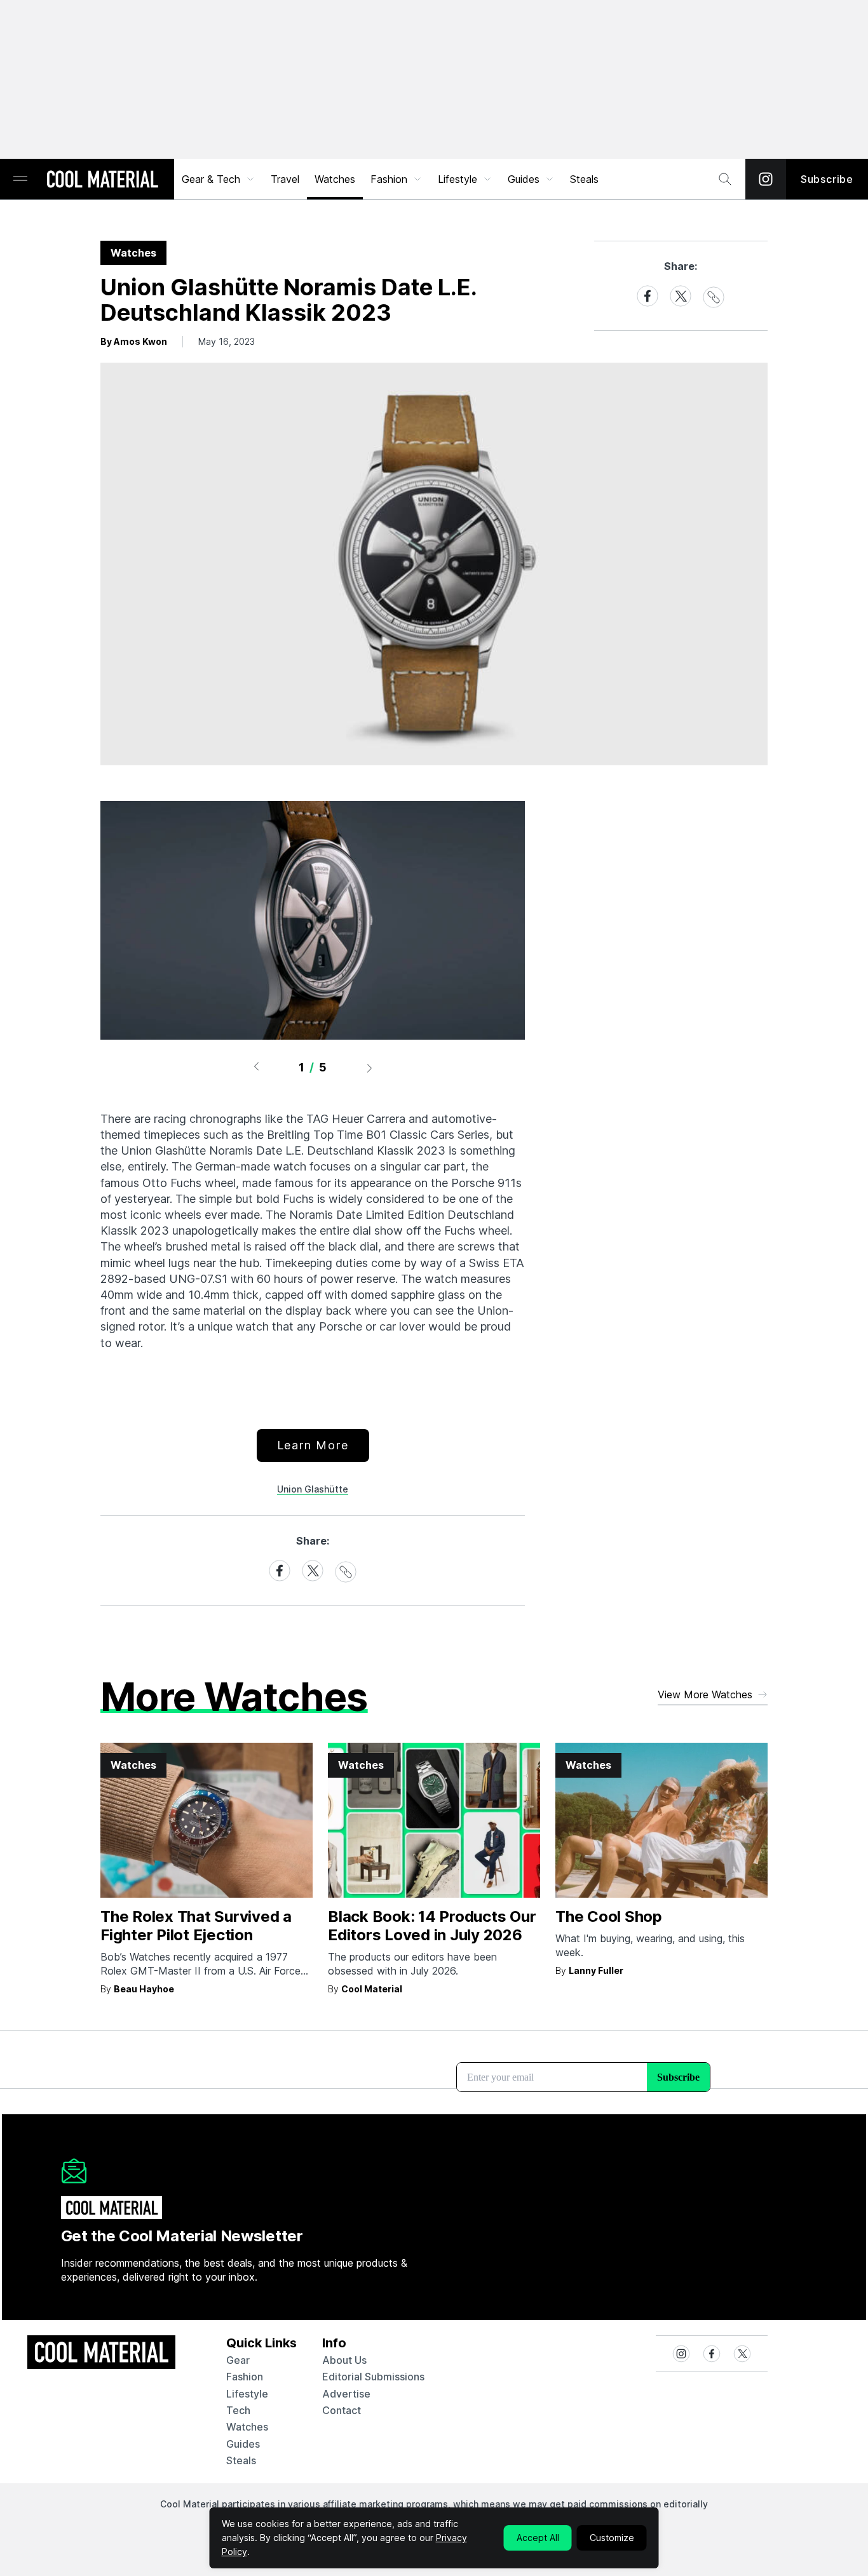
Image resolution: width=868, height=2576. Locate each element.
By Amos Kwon (134, 341)
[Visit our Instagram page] (766, 179)
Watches (335, 179)
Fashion (389, 179)
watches (247, 2427)
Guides (524, 179)
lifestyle (247, 2394)
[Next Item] (370, 1068)
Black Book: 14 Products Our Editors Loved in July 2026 (432, 1926)
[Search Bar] (725, 179)
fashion (245, 2377)
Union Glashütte (313, 1489)
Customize (612, 2538)
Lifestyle (458, 179)
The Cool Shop (609, 1916)
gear (238, 2360)
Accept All (538, 2538)
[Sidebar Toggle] (20, 179)
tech (238, 2410)
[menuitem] (219, 179)
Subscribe (827, 179)
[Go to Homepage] (102, 180)
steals (584, 179)
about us (344, 2360)
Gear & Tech (211, 179)
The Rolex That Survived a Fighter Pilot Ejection (196, 1926)
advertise (346, 2394)
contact (342, 2410)
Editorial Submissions (373, 2377)
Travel (285, 179)
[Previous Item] (256, 1068)
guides (243, 2444)
